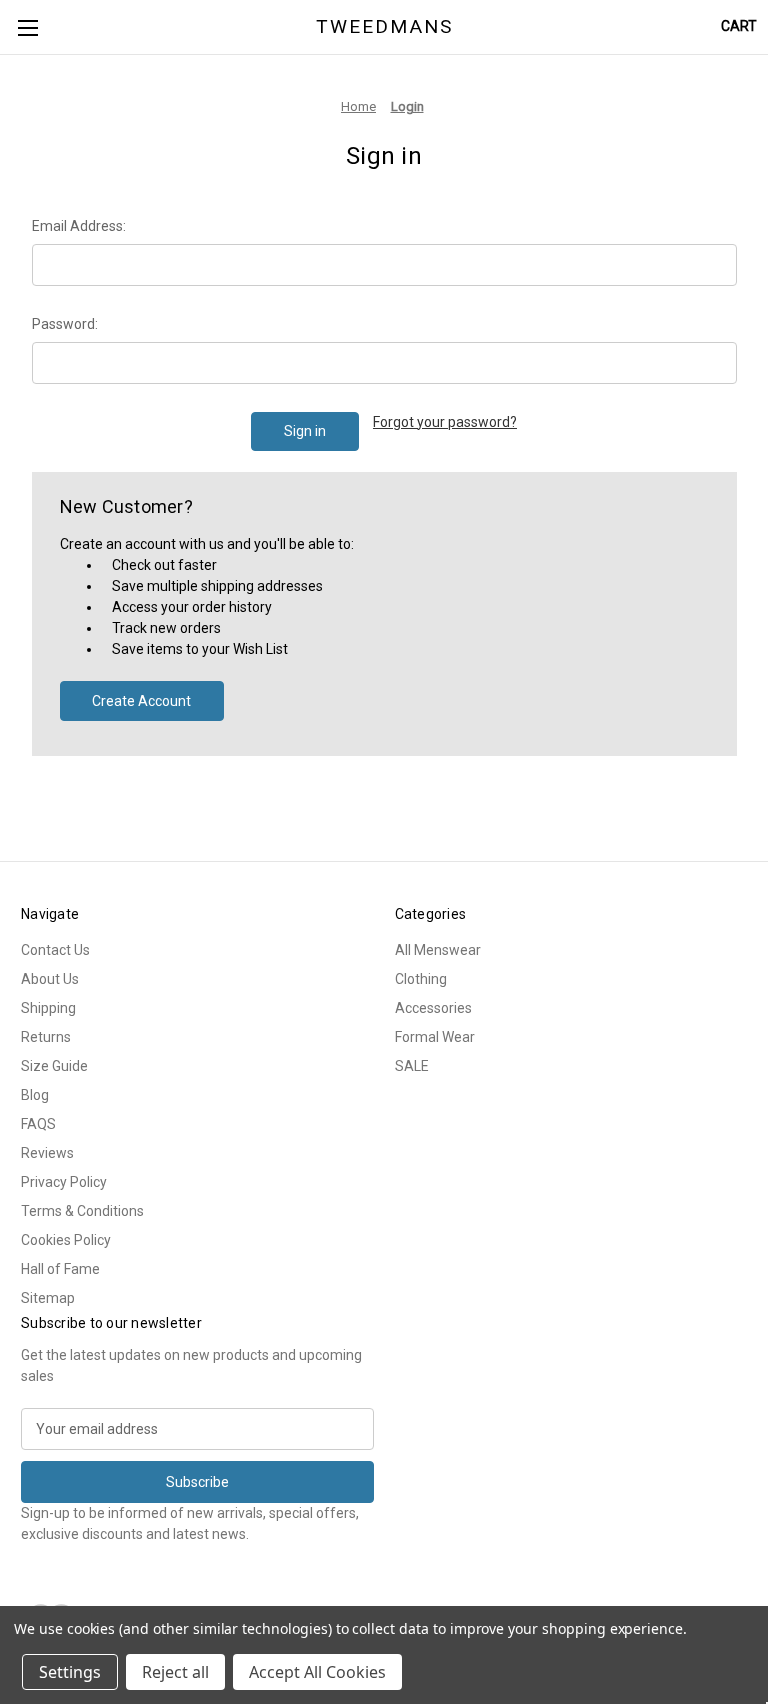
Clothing (421, 979)
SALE (412, 1066)
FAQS (38, 1124)
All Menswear (438, 950)
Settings (70, 1672)
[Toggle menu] (27, 27)
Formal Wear (435, 1037)
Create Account (141, 701)
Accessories (433, 1008)
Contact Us (55, 950)
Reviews (47, 1153)
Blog (35, 1095)
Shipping (48, 1008)
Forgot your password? (445, 422)
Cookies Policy (66, 1240)
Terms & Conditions (82, 1211)
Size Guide (54, 1066)
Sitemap (48, 1298)
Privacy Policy (64, 1182)
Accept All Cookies (317, 1672)
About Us (50, 979)
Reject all (175, 1672)
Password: (65, 324)
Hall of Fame (60, 1269)
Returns (46, 1037)
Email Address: (79, 226)
